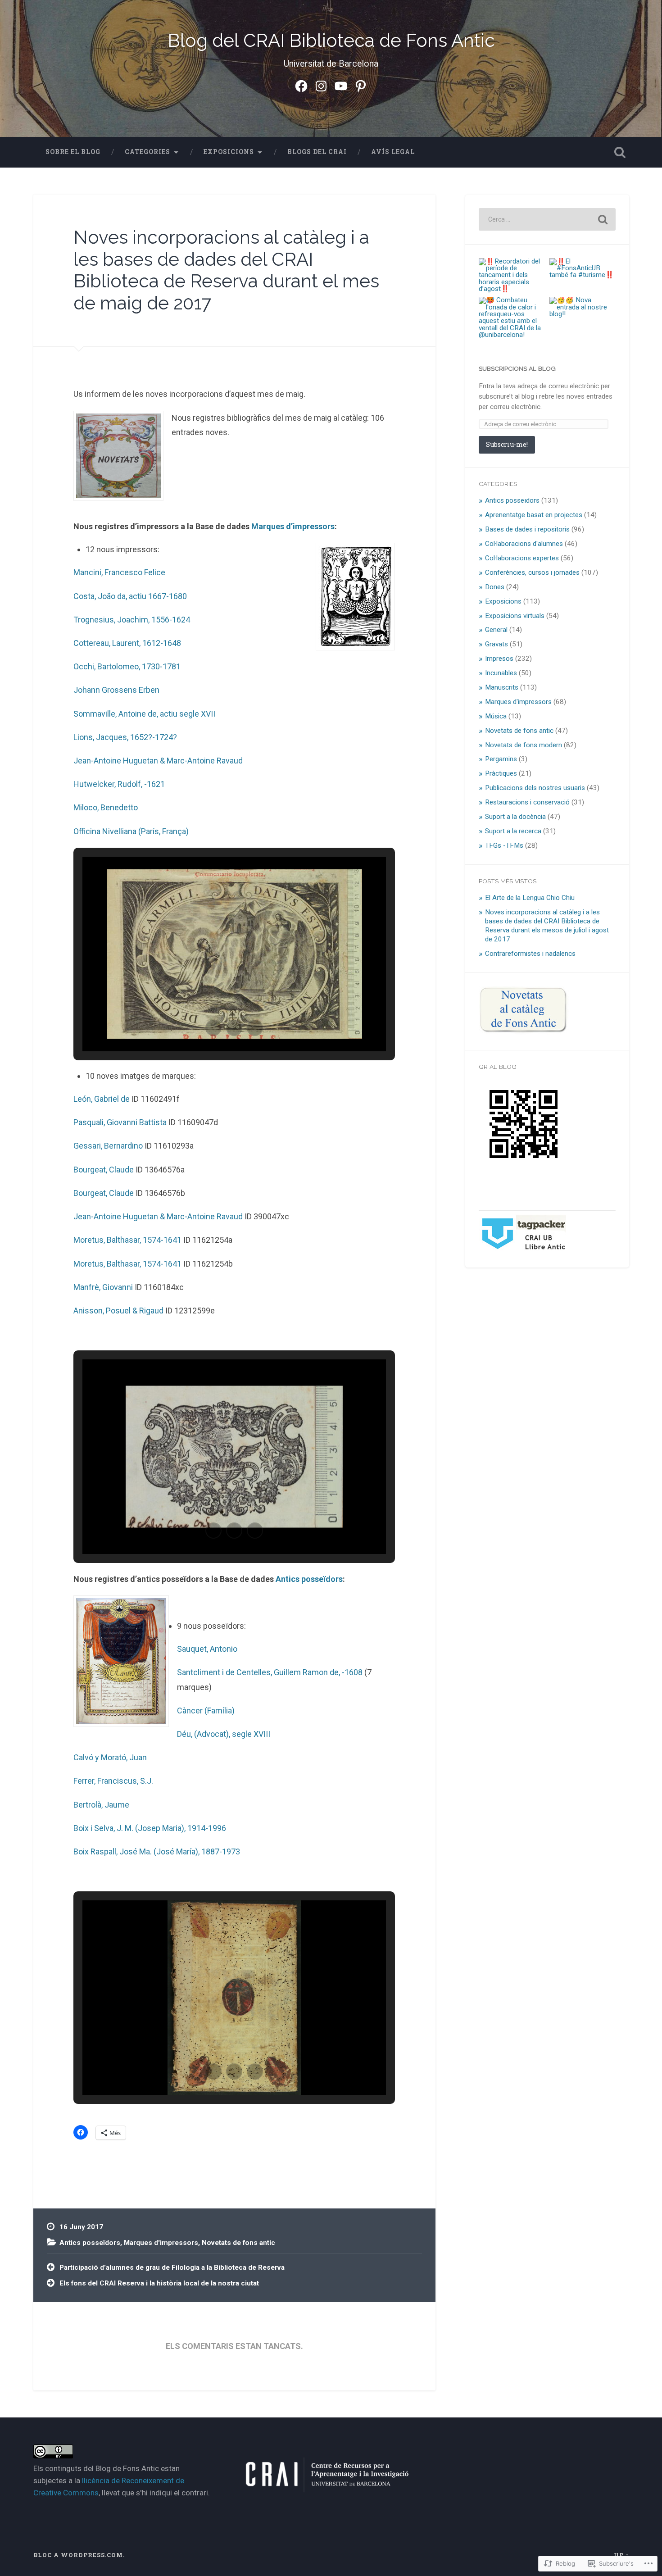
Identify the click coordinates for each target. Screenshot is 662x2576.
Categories (147, 152)
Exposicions (229, 152)
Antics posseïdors (309, 1579)
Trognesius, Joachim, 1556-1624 (132, 620)
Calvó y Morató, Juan (110, 1757)
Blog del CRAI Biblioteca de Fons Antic (331, 40)
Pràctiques (501, 773)
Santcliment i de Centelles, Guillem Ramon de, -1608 (270, 1672)
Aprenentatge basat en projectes (534, 515)
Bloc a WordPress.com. (79, 2555)
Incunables (501, 673)
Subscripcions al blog (517, 368)
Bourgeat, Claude (104, 1170)
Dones (495, 587)
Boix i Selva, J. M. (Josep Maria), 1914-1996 (150, 1828)
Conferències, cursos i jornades (532, 572)
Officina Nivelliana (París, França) (131, 831)
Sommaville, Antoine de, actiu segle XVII (144, 714)
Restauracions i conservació (527, 802)
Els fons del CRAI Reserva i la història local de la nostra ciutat (159, 2283)
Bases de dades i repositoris (527, 529)
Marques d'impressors (161, 2243)
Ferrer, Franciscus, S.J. (113, 1781)
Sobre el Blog (73, 152)
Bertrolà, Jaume (101, 1805)
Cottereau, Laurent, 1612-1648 (127, 643)
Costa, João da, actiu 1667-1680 (130, 596)
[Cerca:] (547, 219)
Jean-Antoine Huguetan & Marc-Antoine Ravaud (158, 761)
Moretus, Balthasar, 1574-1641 (127, 1240)
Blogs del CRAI (317, 152)
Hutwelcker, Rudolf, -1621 (119, 784)
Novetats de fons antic (238, 2243)
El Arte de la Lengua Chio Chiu (530, 898)
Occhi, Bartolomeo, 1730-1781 (127, 666)
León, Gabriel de (102, 1099)
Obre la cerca (620, 152)
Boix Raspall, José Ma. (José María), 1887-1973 (157, 1851)
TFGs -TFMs (504, 845)
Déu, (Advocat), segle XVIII (224, 1734)
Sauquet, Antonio (207, 1649)
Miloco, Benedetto (106, 807)
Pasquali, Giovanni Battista (120, 1122)
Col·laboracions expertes (522, 558)
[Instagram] (321, 85)
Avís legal (393, 152)
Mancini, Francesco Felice (119, 572)
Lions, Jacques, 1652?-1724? (125, 737)
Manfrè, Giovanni (103, 1287)
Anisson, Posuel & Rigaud (118, 1311)
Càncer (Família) (206, 1711)
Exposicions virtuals (515, 616)
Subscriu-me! (507, 444)
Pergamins (501, 759)
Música (496, 716)
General (496, 630)
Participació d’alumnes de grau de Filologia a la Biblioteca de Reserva (172, 2267)
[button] (213, 1028)
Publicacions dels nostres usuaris (535, 788)
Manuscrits (502, 687)
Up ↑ (621, 2555)
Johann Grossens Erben (116, 690)
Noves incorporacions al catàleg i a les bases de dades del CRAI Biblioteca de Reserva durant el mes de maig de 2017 (226, 270)
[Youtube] (341, 85)
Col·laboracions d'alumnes (524, 544)
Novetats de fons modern (524, 745)
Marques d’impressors (293, 526)
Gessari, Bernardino (108, 1146)
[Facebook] (301, 85)
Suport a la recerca (513, 831)
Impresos (499, 659)
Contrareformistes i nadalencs (530, 954)
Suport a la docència (515, 817)
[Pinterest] (361, 85)
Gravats (496, 644)
